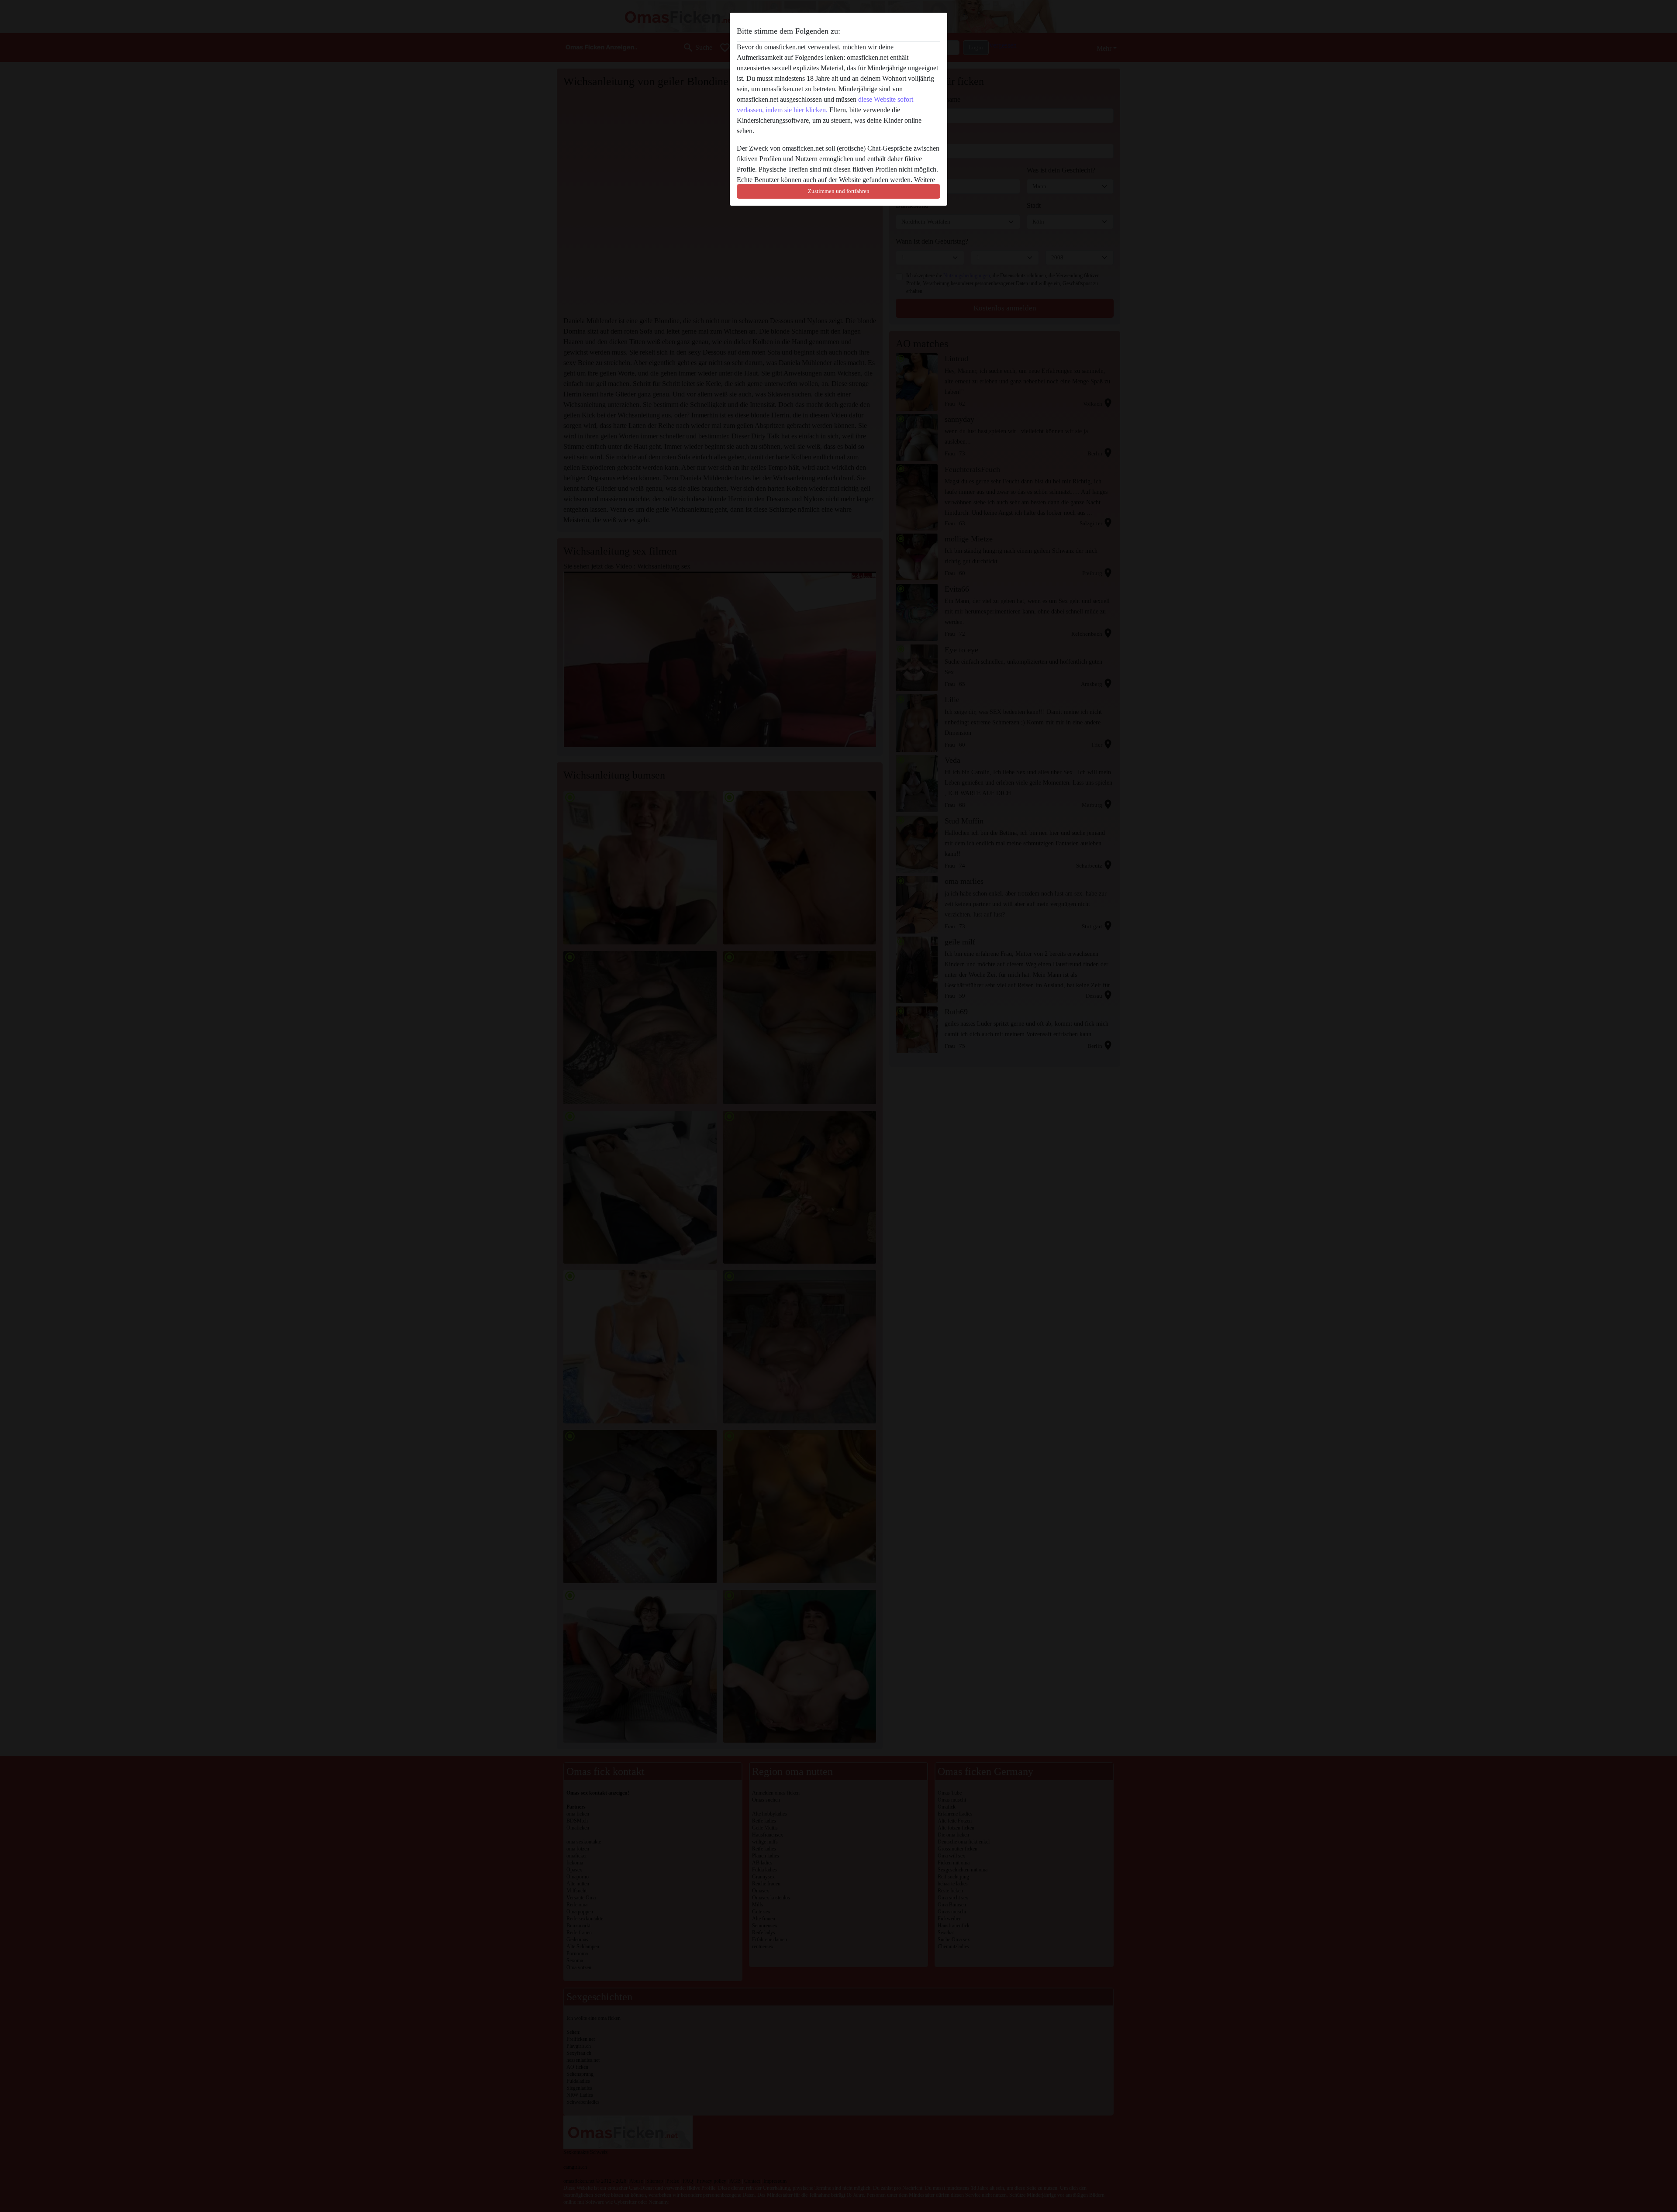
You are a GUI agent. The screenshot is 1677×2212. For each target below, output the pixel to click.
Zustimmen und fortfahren (839, 191)
